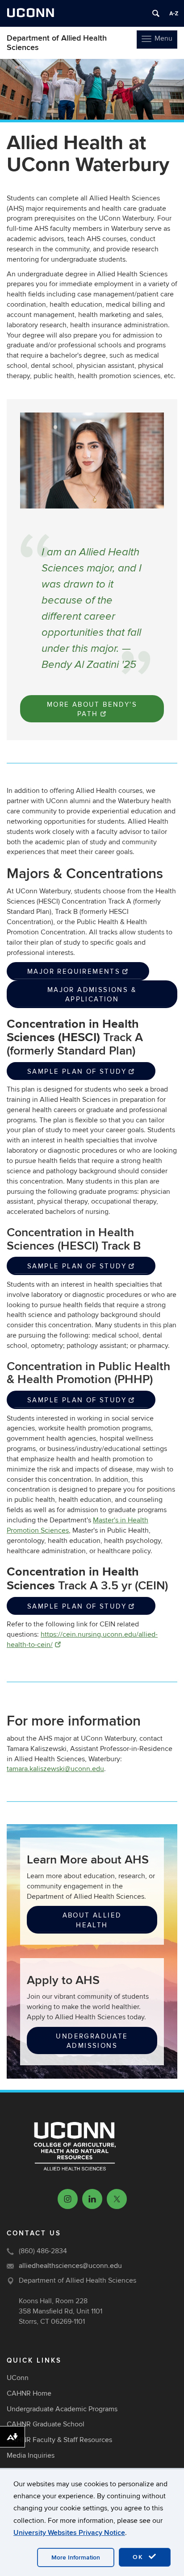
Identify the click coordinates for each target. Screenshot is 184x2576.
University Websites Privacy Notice (69, 2533)
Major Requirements (74, 971)
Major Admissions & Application (92, 994)
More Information (76, 2557)
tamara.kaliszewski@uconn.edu (55, 1769)
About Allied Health (92, 1920)
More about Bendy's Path (92, 709)
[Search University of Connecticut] (156, 13)
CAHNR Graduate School (46, 2424)
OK (139, 2557)
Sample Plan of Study (77, 1071)
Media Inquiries (31, 2455)
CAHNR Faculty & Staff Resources (59, 2440)
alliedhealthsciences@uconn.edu (70, 2266)
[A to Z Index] (174, 13)
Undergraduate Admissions (92, 2041)
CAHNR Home (29, 2393)
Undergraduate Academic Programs (62, 2409)
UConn (18, 2378)
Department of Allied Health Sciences (57, 43)
